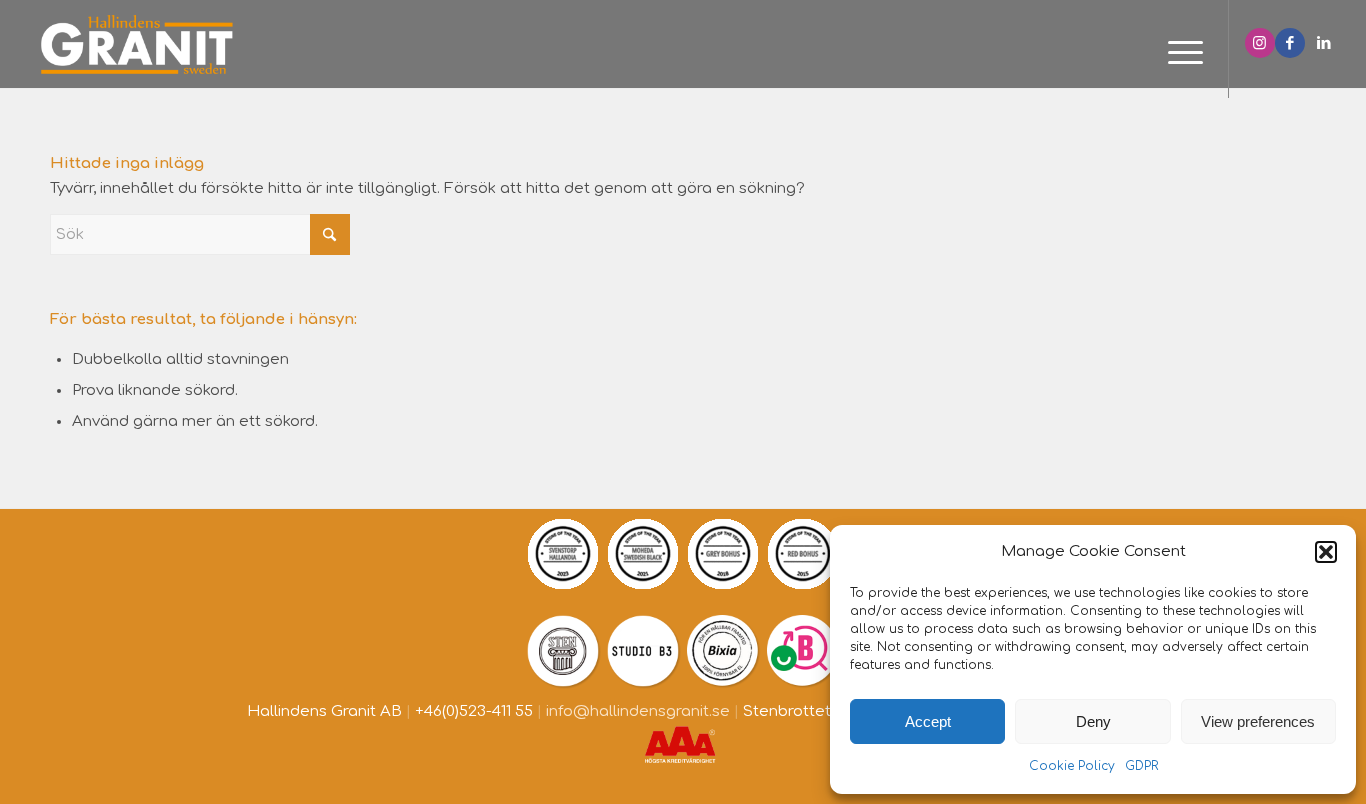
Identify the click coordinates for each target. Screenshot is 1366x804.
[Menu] (1179, 54)
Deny (1093, 721)
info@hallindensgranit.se (638, 711)
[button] (1326, 552)
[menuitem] (1179, 54)
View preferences (1258, 721)
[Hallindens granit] (136, 44)
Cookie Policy (1072, 766)
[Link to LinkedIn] (1324, 43)
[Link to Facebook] (1290, 43)
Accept (928, 721)
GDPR (1141, 766)
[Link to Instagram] (1260, 43)
